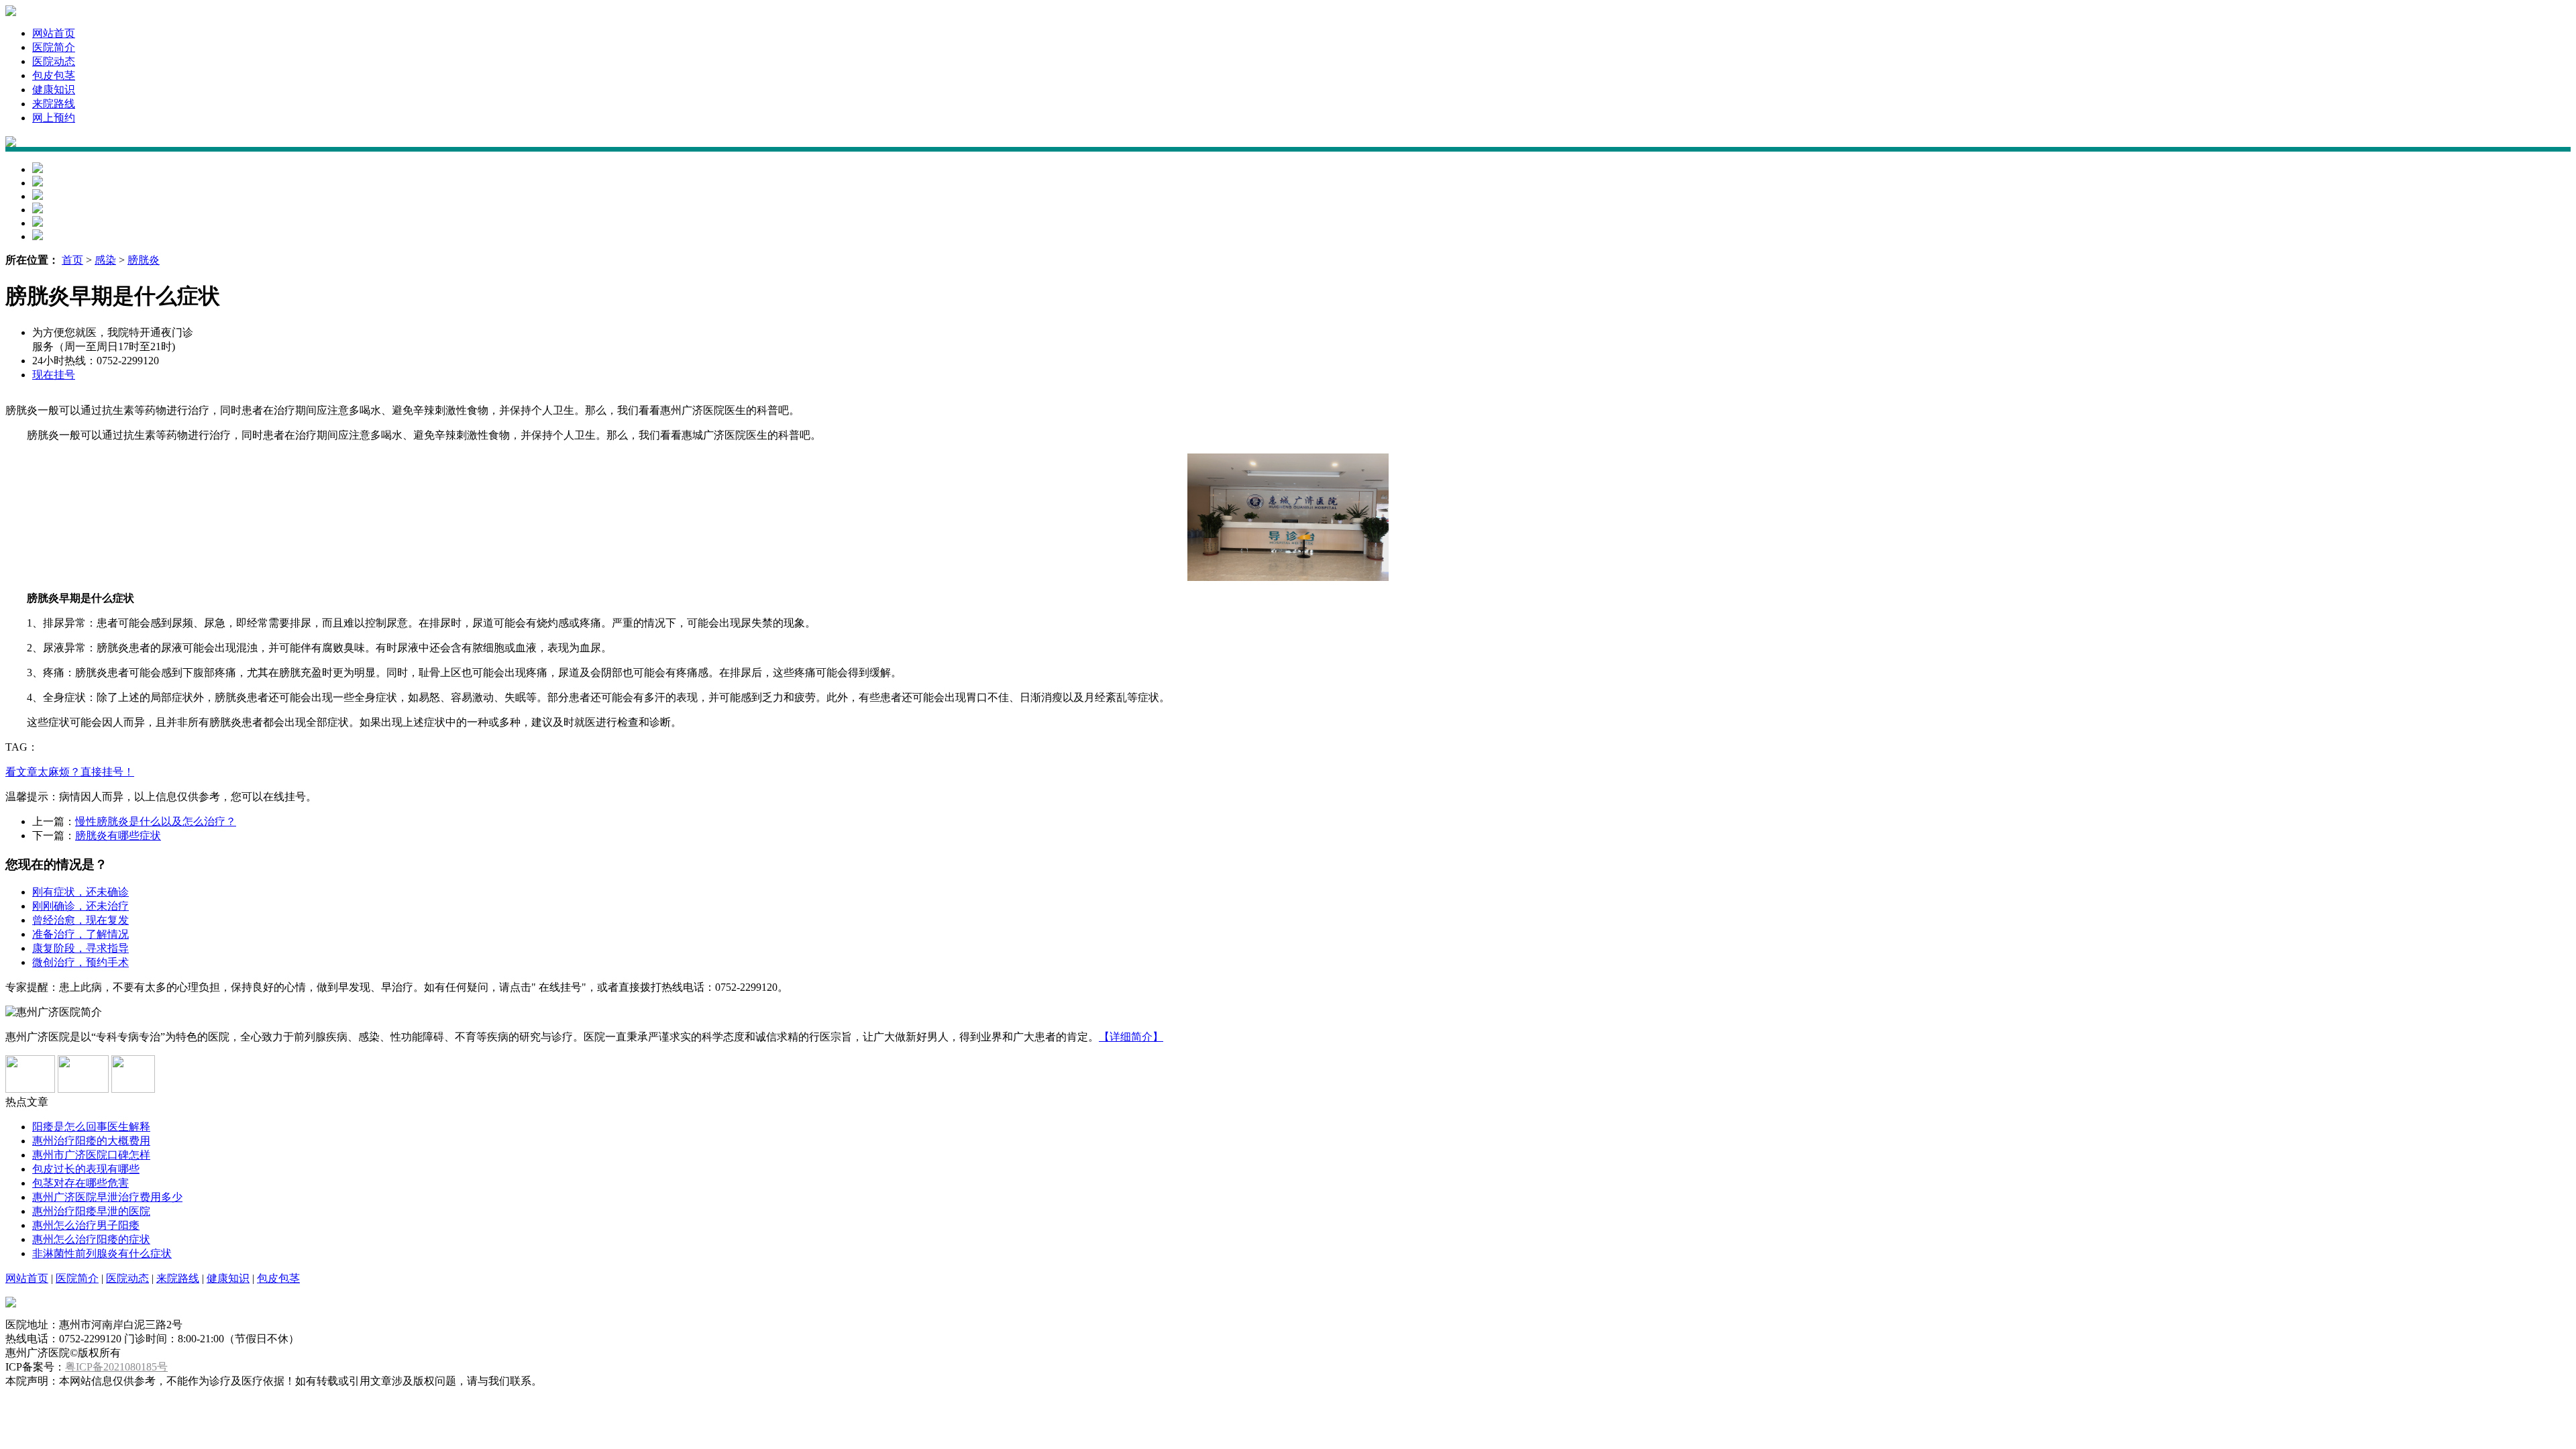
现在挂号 (54, 375)
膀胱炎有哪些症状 (118, 836)
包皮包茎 (54, 75)
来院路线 (54, 104)
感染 (105, 260)
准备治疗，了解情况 (80, 934)
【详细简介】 (1131, 1037)
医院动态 (54, 61)
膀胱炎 (144, 260)
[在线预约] (133, 1089)
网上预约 (54, 118)
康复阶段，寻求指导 (80, 948)
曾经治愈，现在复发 (80, 920)
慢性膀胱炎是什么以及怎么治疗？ (156, 821)
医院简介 (54, 47)
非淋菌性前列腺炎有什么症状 (102, 1253)
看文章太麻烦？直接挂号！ (70, 772)
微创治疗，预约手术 (80, 962)
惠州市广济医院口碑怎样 (91, 1155)
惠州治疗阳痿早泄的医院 (91, 1211)
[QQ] (30, 1089)
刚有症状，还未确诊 (80, 892)
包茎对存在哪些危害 (80, 1183)
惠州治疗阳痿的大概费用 (91, 1141)
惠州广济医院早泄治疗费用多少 (107, 1197)
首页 (72, 260)
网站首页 (54, 33)
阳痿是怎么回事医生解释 (91, 1127)
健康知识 (54, 90)
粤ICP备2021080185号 (116, 1367)
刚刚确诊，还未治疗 (80, 906)
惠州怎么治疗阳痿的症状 (91, 1239)
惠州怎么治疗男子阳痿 (86, 1225)
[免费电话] (83, 1089)
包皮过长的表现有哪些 (86, 1169)
